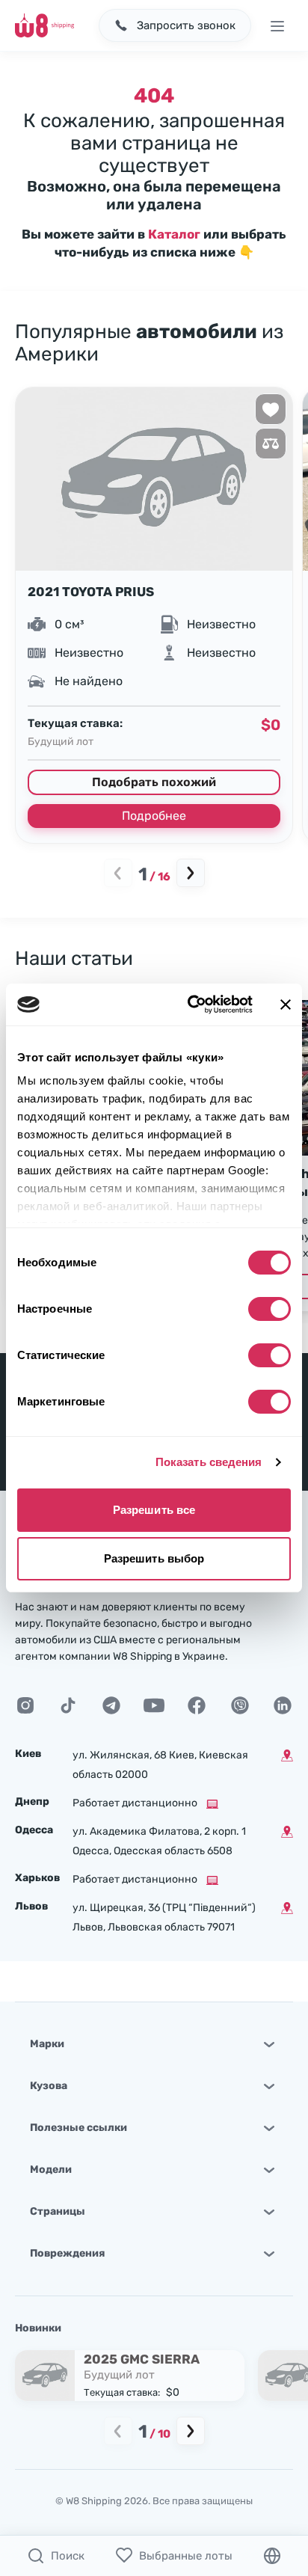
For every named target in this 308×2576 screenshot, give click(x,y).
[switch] (269, 1309)
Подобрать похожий (154, 782)
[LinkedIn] (283, 1705)
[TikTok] (68, 1705)
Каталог (174, 234)
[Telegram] (111, 1705)
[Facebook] (197, 1705)
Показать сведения (209, 1462)
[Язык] (272, 2556)
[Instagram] (25, 1705)
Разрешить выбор (154, 1558)
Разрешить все (154, 1510)
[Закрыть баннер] (286, 1005)
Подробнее (154, 816)
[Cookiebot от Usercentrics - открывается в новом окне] (191, 1005)
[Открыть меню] (277, 25)
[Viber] (240, 1705)
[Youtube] (154, 1705)
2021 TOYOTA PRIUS (91, 592)
